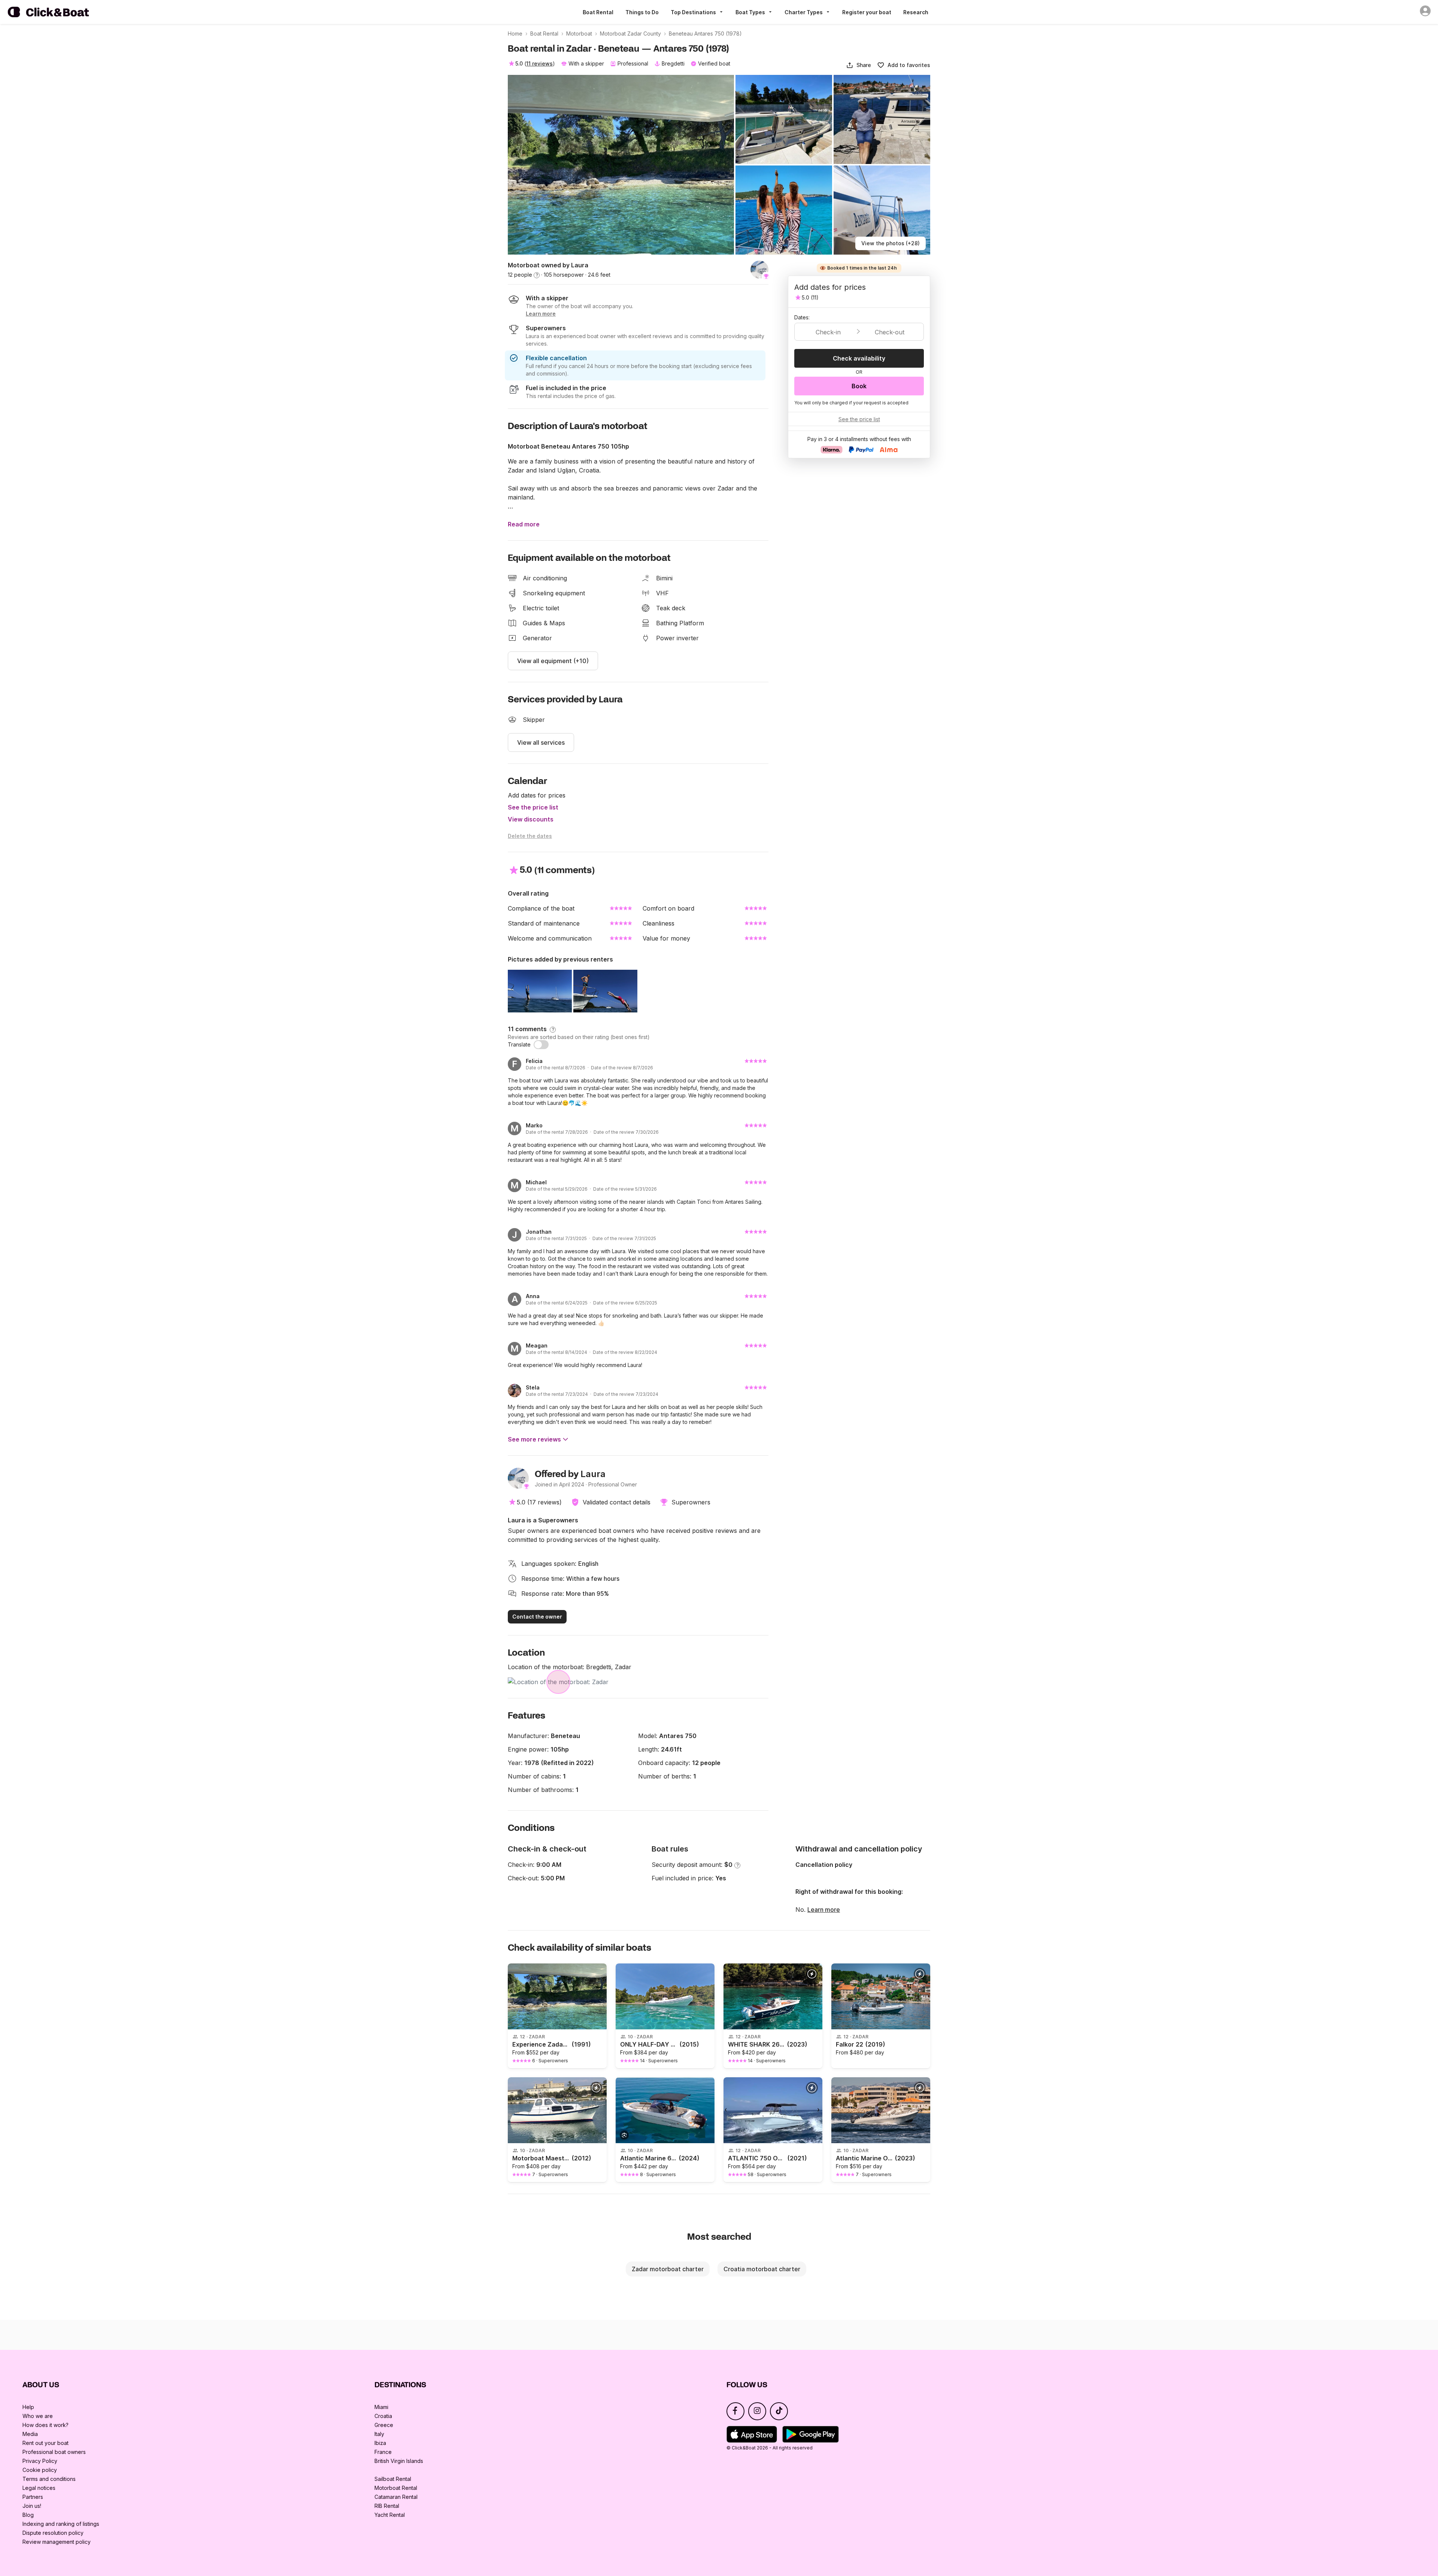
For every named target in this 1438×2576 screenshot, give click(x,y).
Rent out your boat (45, 2443)
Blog (28, 2515)
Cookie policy (40, 2470)
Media (30, 2434)
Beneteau (565, 1736)
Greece (384, 2425)
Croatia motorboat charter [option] (762, 2269)
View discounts (531, 819)
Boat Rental (598, 12)
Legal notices (39, 2488)
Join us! (32, 2506)
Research (916, 12)
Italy (379, 2434)
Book (859, 386)
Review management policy (57, 2542)
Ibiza (380, 2443)
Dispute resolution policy (53, 2533)
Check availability (859, 358)
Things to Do (642, 12)
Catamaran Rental (396, 2497)
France (383, 2452)
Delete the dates (530, 836)
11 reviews (539, 63)
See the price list (533, 807)
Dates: (802, 317)
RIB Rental (387, 2506)
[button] (858, 65)
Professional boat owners (54, 2452)
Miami (381, 2407)
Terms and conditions (49, 2479)
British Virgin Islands (399, 2461)
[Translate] (541, 1045)
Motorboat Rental (396, 2488)
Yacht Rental (390, 2515)
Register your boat (867, 12)
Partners (33, 2497)
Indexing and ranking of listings (61, 2524)
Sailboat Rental (393, 2479)
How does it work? (45, 2425)
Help (28, 2407)
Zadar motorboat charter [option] (668, 2269)
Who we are (38, 2416)
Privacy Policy (40, 2461)
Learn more (824, 1910)
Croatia (383, 2416)
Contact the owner (537, 1617)
